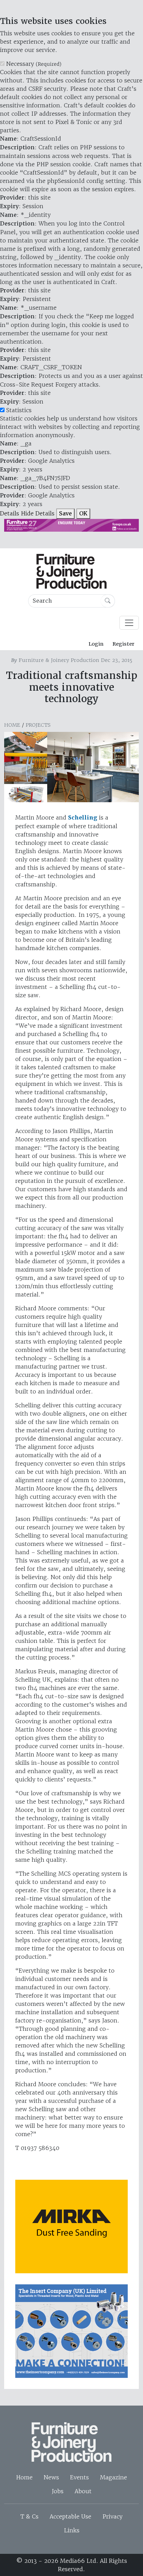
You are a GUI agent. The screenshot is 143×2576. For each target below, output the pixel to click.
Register (123, 644)
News (51, 2477)
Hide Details (38, 513)
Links (72, 2530)
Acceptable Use (70, 2516)
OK (83, 514)
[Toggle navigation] (129, 623)
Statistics (19, 410)
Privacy (112, 2516)
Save (65, 514)
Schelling (83, 818)
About (83, 2491)
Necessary (34, 64)
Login (96, 644)
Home (12, 725)
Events (79, 2477)
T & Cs (30, 2516)
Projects (38, 725)
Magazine (113, 2477)
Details (10, 513)
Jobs (58, 2491)
